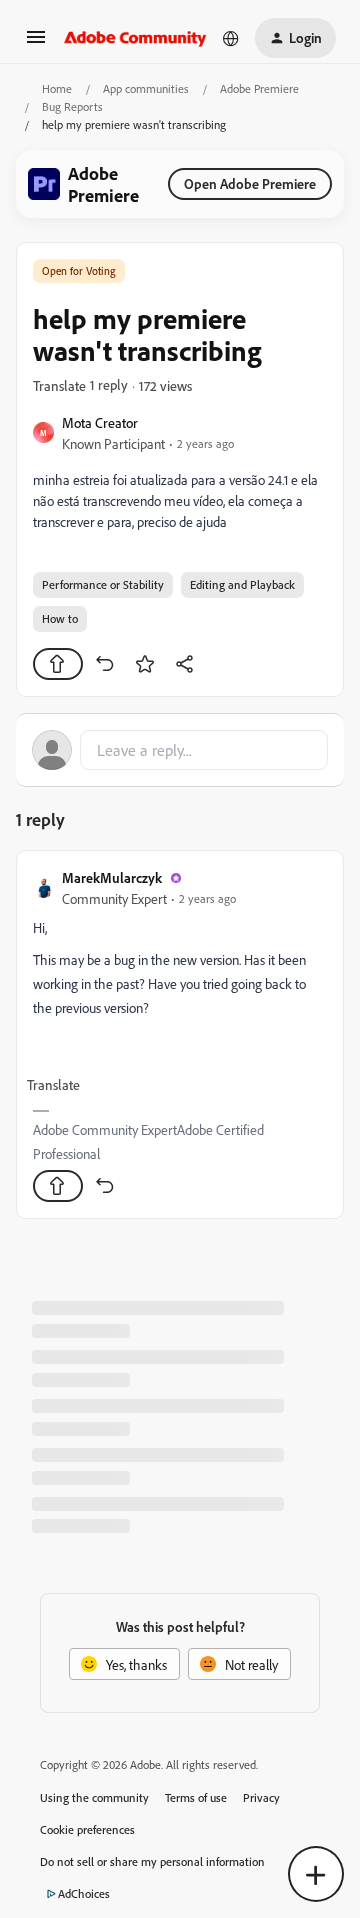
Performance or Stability (103, 584)
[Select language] (231, 38)
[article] (180, 1034)
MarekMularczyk (112, 877)
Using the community (94, 1797)
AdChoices (84, 1893)
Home (57, 88)
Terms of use (196, 1797)
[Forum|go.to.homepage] (135, 38)
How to (60, 618)
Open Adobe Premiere (250, 183)
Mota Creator (100, 422)
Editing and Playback (242, 584)
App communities (146, 88)
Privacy (261, 1797)
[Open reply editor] (180, 750)
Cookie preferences (87, 1829)
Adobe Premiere (259, 88)
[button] (36, 43)
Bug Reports (72, 106)
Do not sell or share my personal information (152, 1861)
